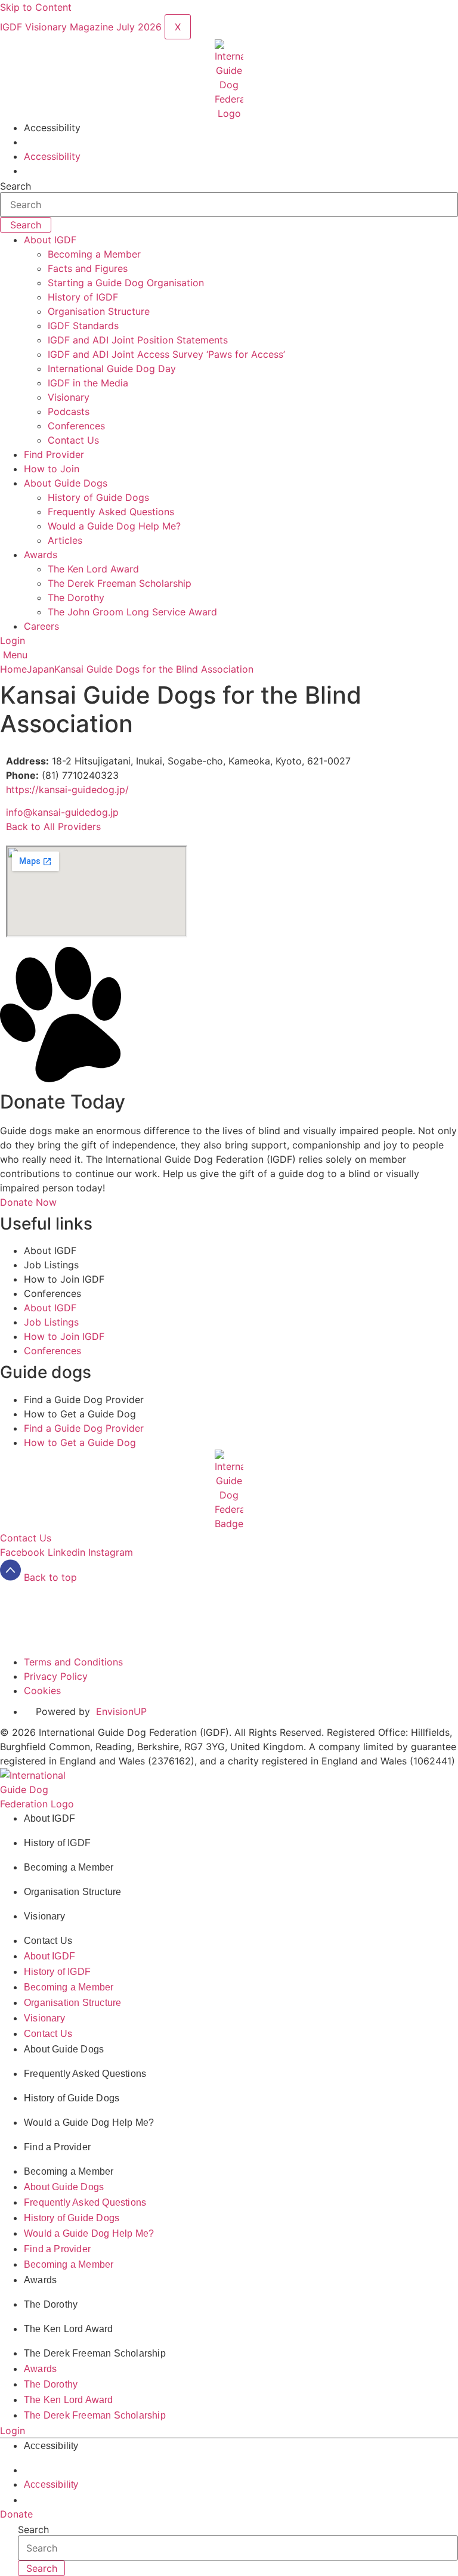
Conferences (76, 426)
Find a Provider (57, 2147)
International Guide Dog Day (112, 369)
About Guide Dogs (66, 483)
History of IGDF (83, 297)
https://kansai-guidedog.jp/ (67, 789)
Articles (65, 540)
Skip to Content (36, 7)
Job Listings (51, 1265)
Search (16, 186)
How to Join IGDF (64, 1279)
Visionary (69, 397)
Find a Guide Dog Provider (84, 1400)
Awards (41, 555)
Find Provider (54, 454)
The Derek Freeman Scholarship (120, 583)
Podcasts (69, 411)
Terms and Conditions (73, 1592)
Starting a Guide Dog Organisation (126, 283)
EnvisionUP (121, 1641)
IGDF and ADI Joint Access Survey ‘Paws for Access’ (166, 354)
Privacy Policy (56, 1606)
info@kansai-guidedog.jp (62, 812)
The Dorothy (76, 597)
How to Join (52, 469)
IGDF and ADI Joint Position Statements (138, 340)
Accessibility (52, 128)
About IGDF (50, 240)
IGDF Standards (83, 326)
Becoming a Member (94, 254)
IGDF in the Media (88, 383)
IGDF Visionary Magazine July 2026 (82, 27)
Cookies (42, 1620)
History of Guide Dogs (98, 497)
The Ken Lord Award (93, 569)
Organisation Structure (99, 311)
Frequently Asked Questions (111, 512)
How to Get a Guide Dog (80, 1414)
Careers (41, 626)
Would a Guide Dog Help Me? (114, 526)
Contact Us (73, 440)
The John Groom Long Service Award (132, 612)
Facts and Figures (88, 268)
